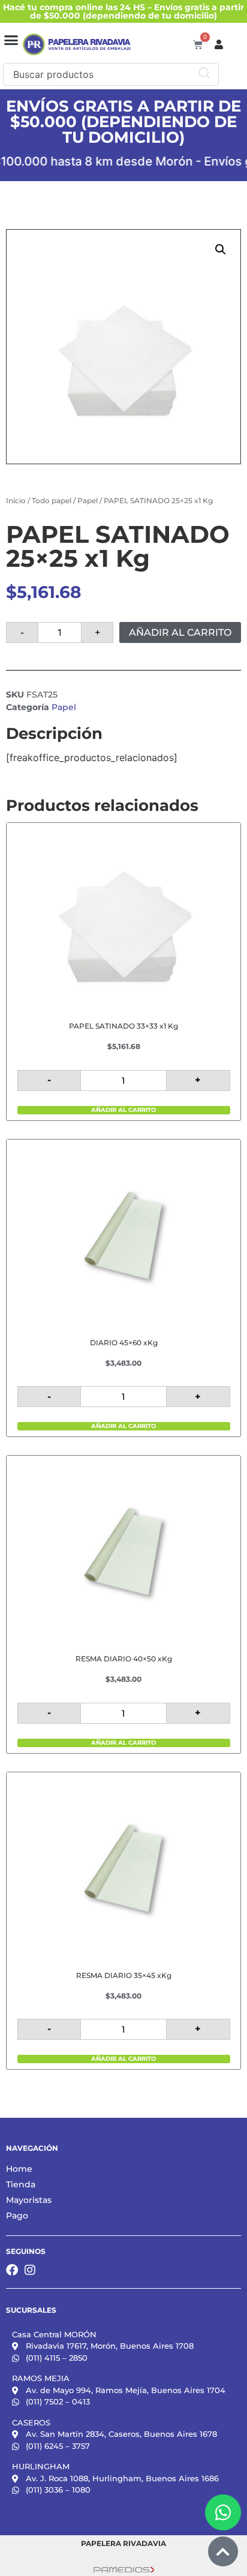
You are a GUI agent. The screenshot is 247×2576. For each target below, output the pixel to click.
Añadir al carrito (180, 632)
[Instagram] (30, 2270)
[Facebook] (12, 2270)
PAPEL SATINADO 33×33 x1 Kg (123, 1026)
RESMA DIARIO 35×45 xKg (124, 1975)
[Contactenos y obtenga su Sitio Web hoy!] (124, 2569)
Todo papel (52, 501)
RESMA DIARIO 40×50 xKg (124, 1659)
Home (19, 2169)
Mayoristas (29, 2200)
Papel (88, 501)
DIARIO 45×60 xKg (124, 1343)
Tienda (21, 2184)
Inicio (16, 501)
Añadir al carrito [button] (123, 1110)
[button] (11, 40)
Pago (17, 2216)
